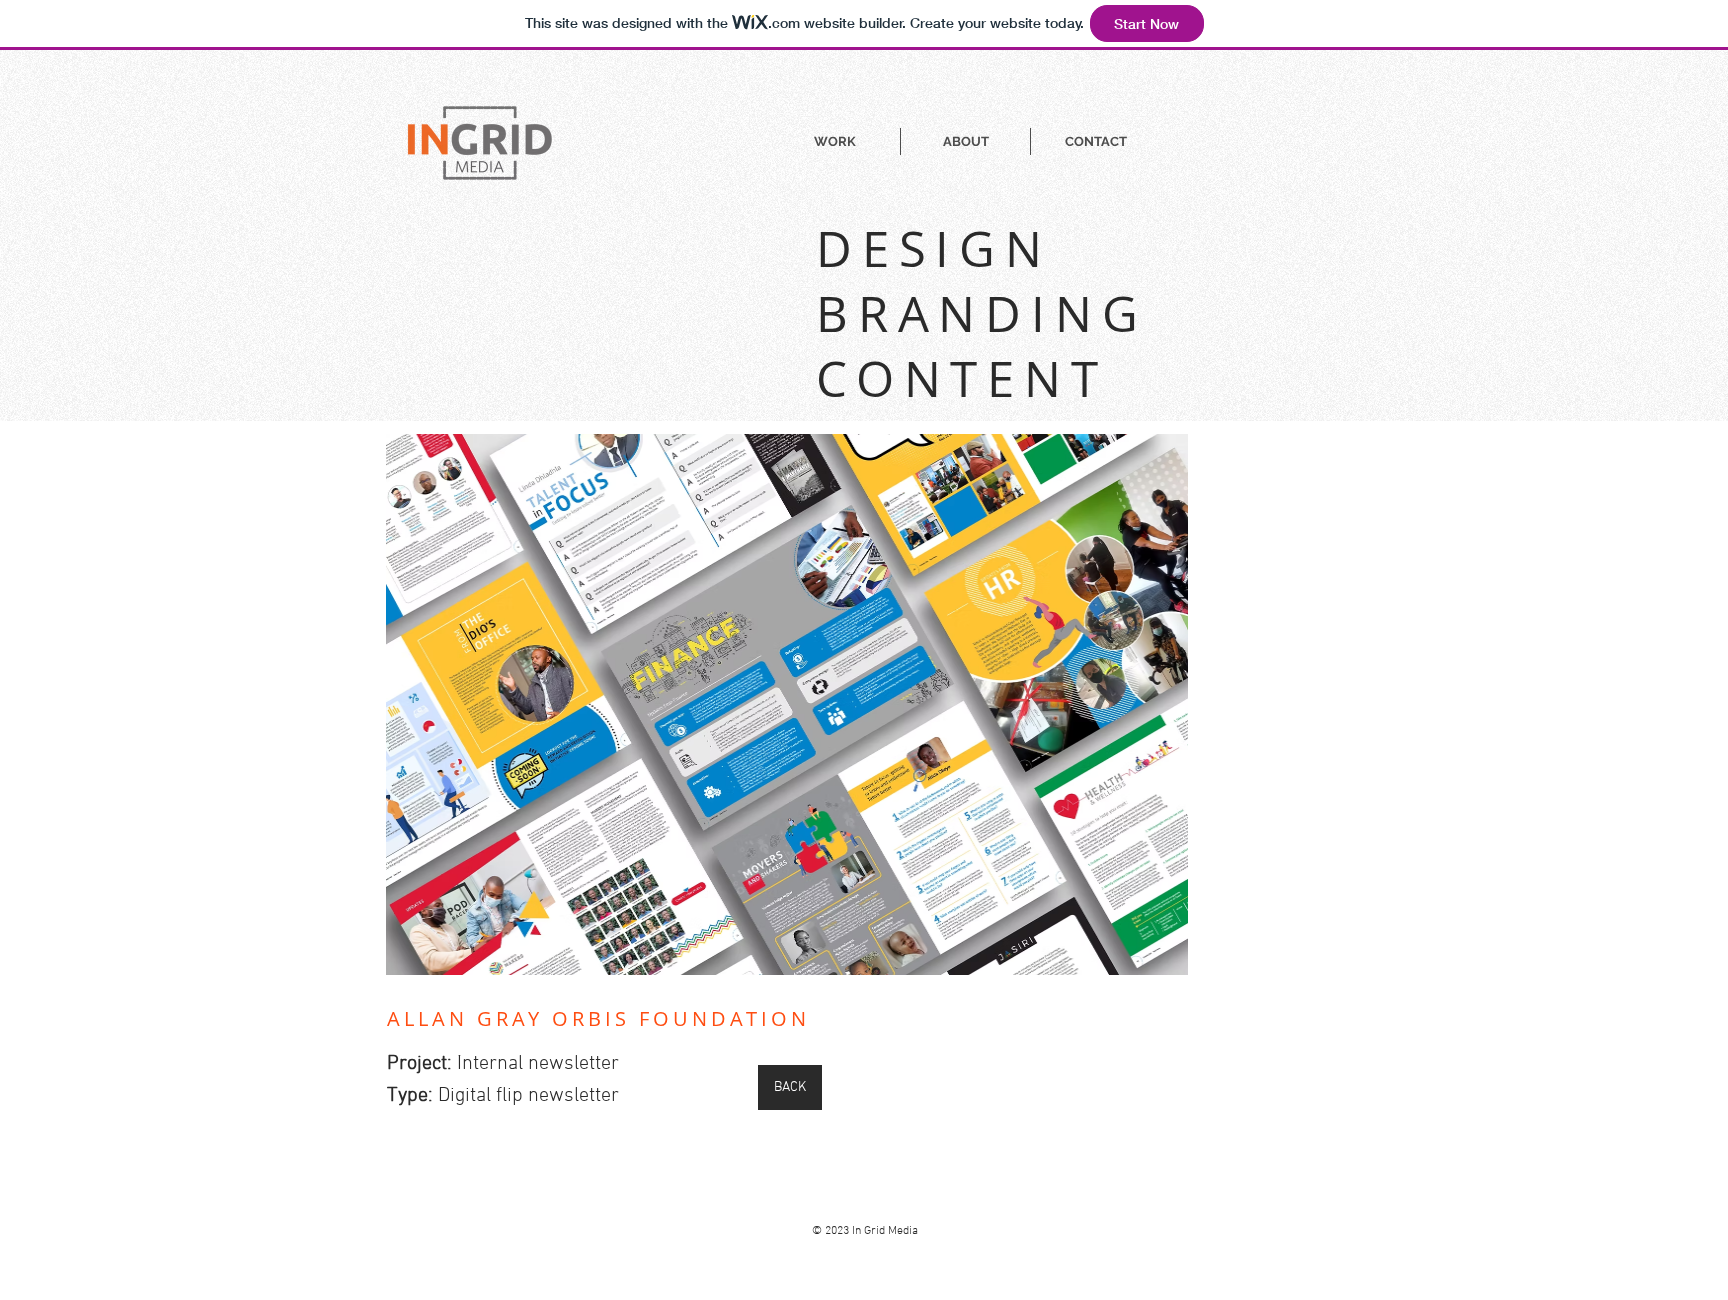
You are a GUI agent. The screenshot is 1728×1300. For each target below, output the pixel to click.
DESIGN (934, 248)
